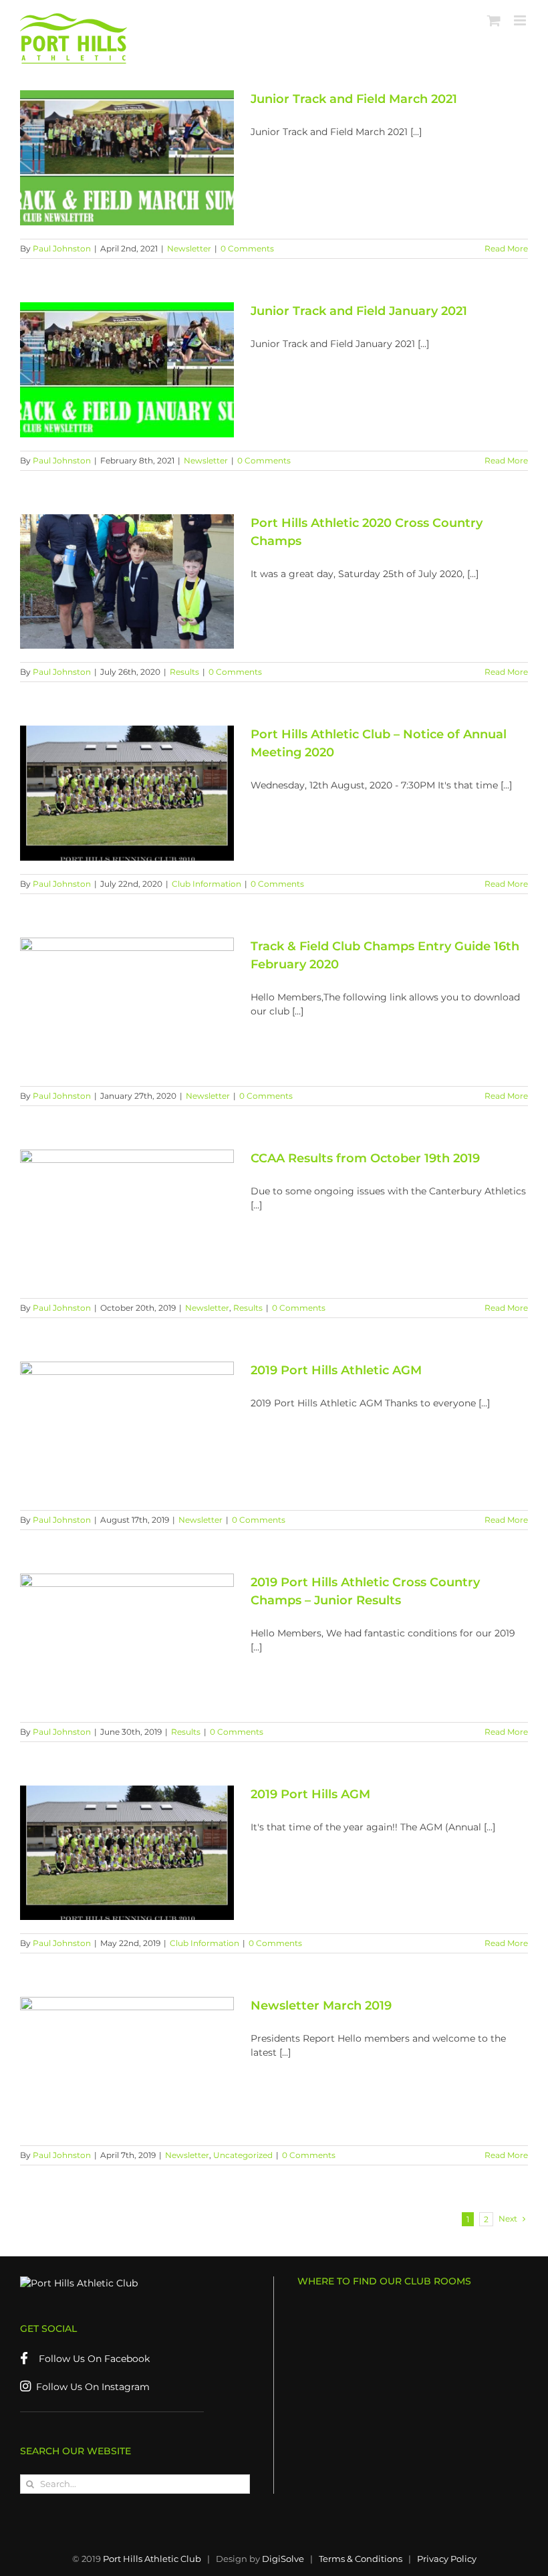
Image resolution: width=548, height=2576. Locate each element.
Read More (506, 248)
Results (184, 672)
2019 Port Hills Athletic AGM (336, 1370)
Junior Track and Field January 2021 (359, 311)
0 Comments (247, 248)
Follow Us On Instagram (90, 2387)
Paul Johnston (62, 248)
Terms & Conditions (361, 2559)
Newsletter (189, 248)
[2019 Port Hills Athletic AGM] (127, 1429)
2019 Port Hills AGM (310, 1794)
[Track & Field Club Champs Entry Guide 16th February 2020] (127, 1005)
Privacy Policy (447, 2559)
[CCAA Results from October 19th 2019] (127, 1217)
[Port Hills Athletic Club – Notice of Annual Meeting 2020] (127, 793)
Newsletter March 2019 (321, 2006)
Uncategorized (243, 2155)
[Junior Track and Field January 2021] (127, 370)
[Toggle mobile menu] (521, 20)
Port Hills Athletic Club (152, 2559)
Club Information (207, 884)
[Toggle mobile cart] (494, 20)
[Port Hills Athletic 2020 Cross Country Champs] (127, 582)
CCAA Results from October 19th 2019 (365, 1158)
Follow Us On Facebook (89, 2359)
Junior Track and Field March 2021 (354, 99)
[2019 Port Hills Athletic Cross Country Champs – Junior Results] (127, 1641)
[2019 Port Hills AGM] (127, 1853)
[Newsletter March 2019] (127, 2064)
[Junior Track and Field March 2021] (127, 158)
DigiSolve (283, 2559)
